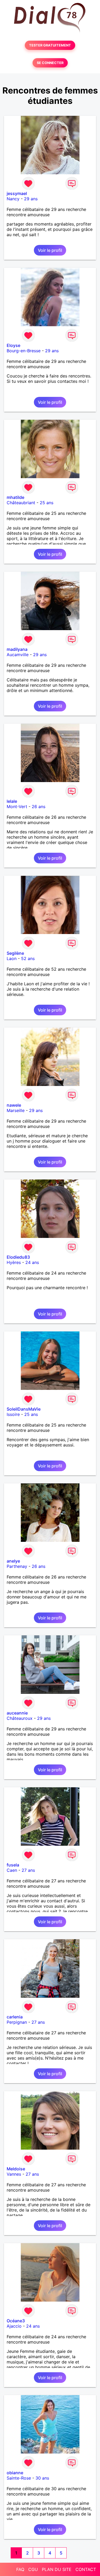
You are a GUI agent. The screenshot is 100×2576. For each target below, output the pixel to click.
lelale (12, 801)
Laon (12, 958)
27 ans (28, 1870)
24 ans (32, 1262)
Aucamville (18, 655)
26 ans (39, 807)
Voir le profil (50, 250)
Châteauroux (20, 1718)
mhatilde (15, 497)
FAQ (20, 2569)
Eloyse (13, 345)
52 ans (28, 958)
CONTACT (86, 2569)
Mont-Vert (17, 807)
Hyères (14, 1262)
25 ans (47, 503)
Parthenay (17, 1566)
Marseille (16, 1110)
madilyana (17, 649)
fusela (13, 1865)
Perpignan (17, 2022)
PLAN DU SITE (57, 2569)
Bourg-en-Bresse (24, 351)
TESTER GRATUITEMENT (50, 45)
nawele (14, 1105)
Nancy (13, 199)
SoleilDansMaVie (24, 1409)
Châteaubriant (21, 503)
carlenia (15, 2017)
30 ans (42, 2478)
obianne (15, 2473)
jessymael (17, 193)
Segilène (15, 953)
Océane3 (16, 2321)
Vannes (14, 2174)
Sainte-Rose (19, 2478)
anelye (13, 1561)
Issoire (13, 1414)
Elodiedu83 (18, 1257)
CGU (33, 2569)
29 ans (31, 199)
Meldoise (16, 2169)
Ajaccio (14, 2326)
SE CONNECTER (50, 63)
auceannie (17, 1713)
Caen (12, 1870)
